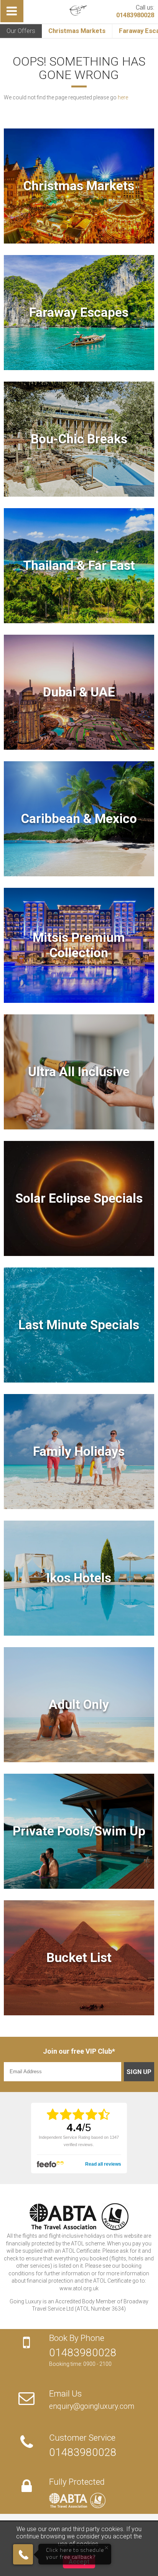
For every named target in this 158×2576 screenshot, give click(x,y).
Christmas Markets (77, 31)
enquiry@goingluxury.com (92, 2406)
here (123, 97)
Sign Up (139, 2072)
